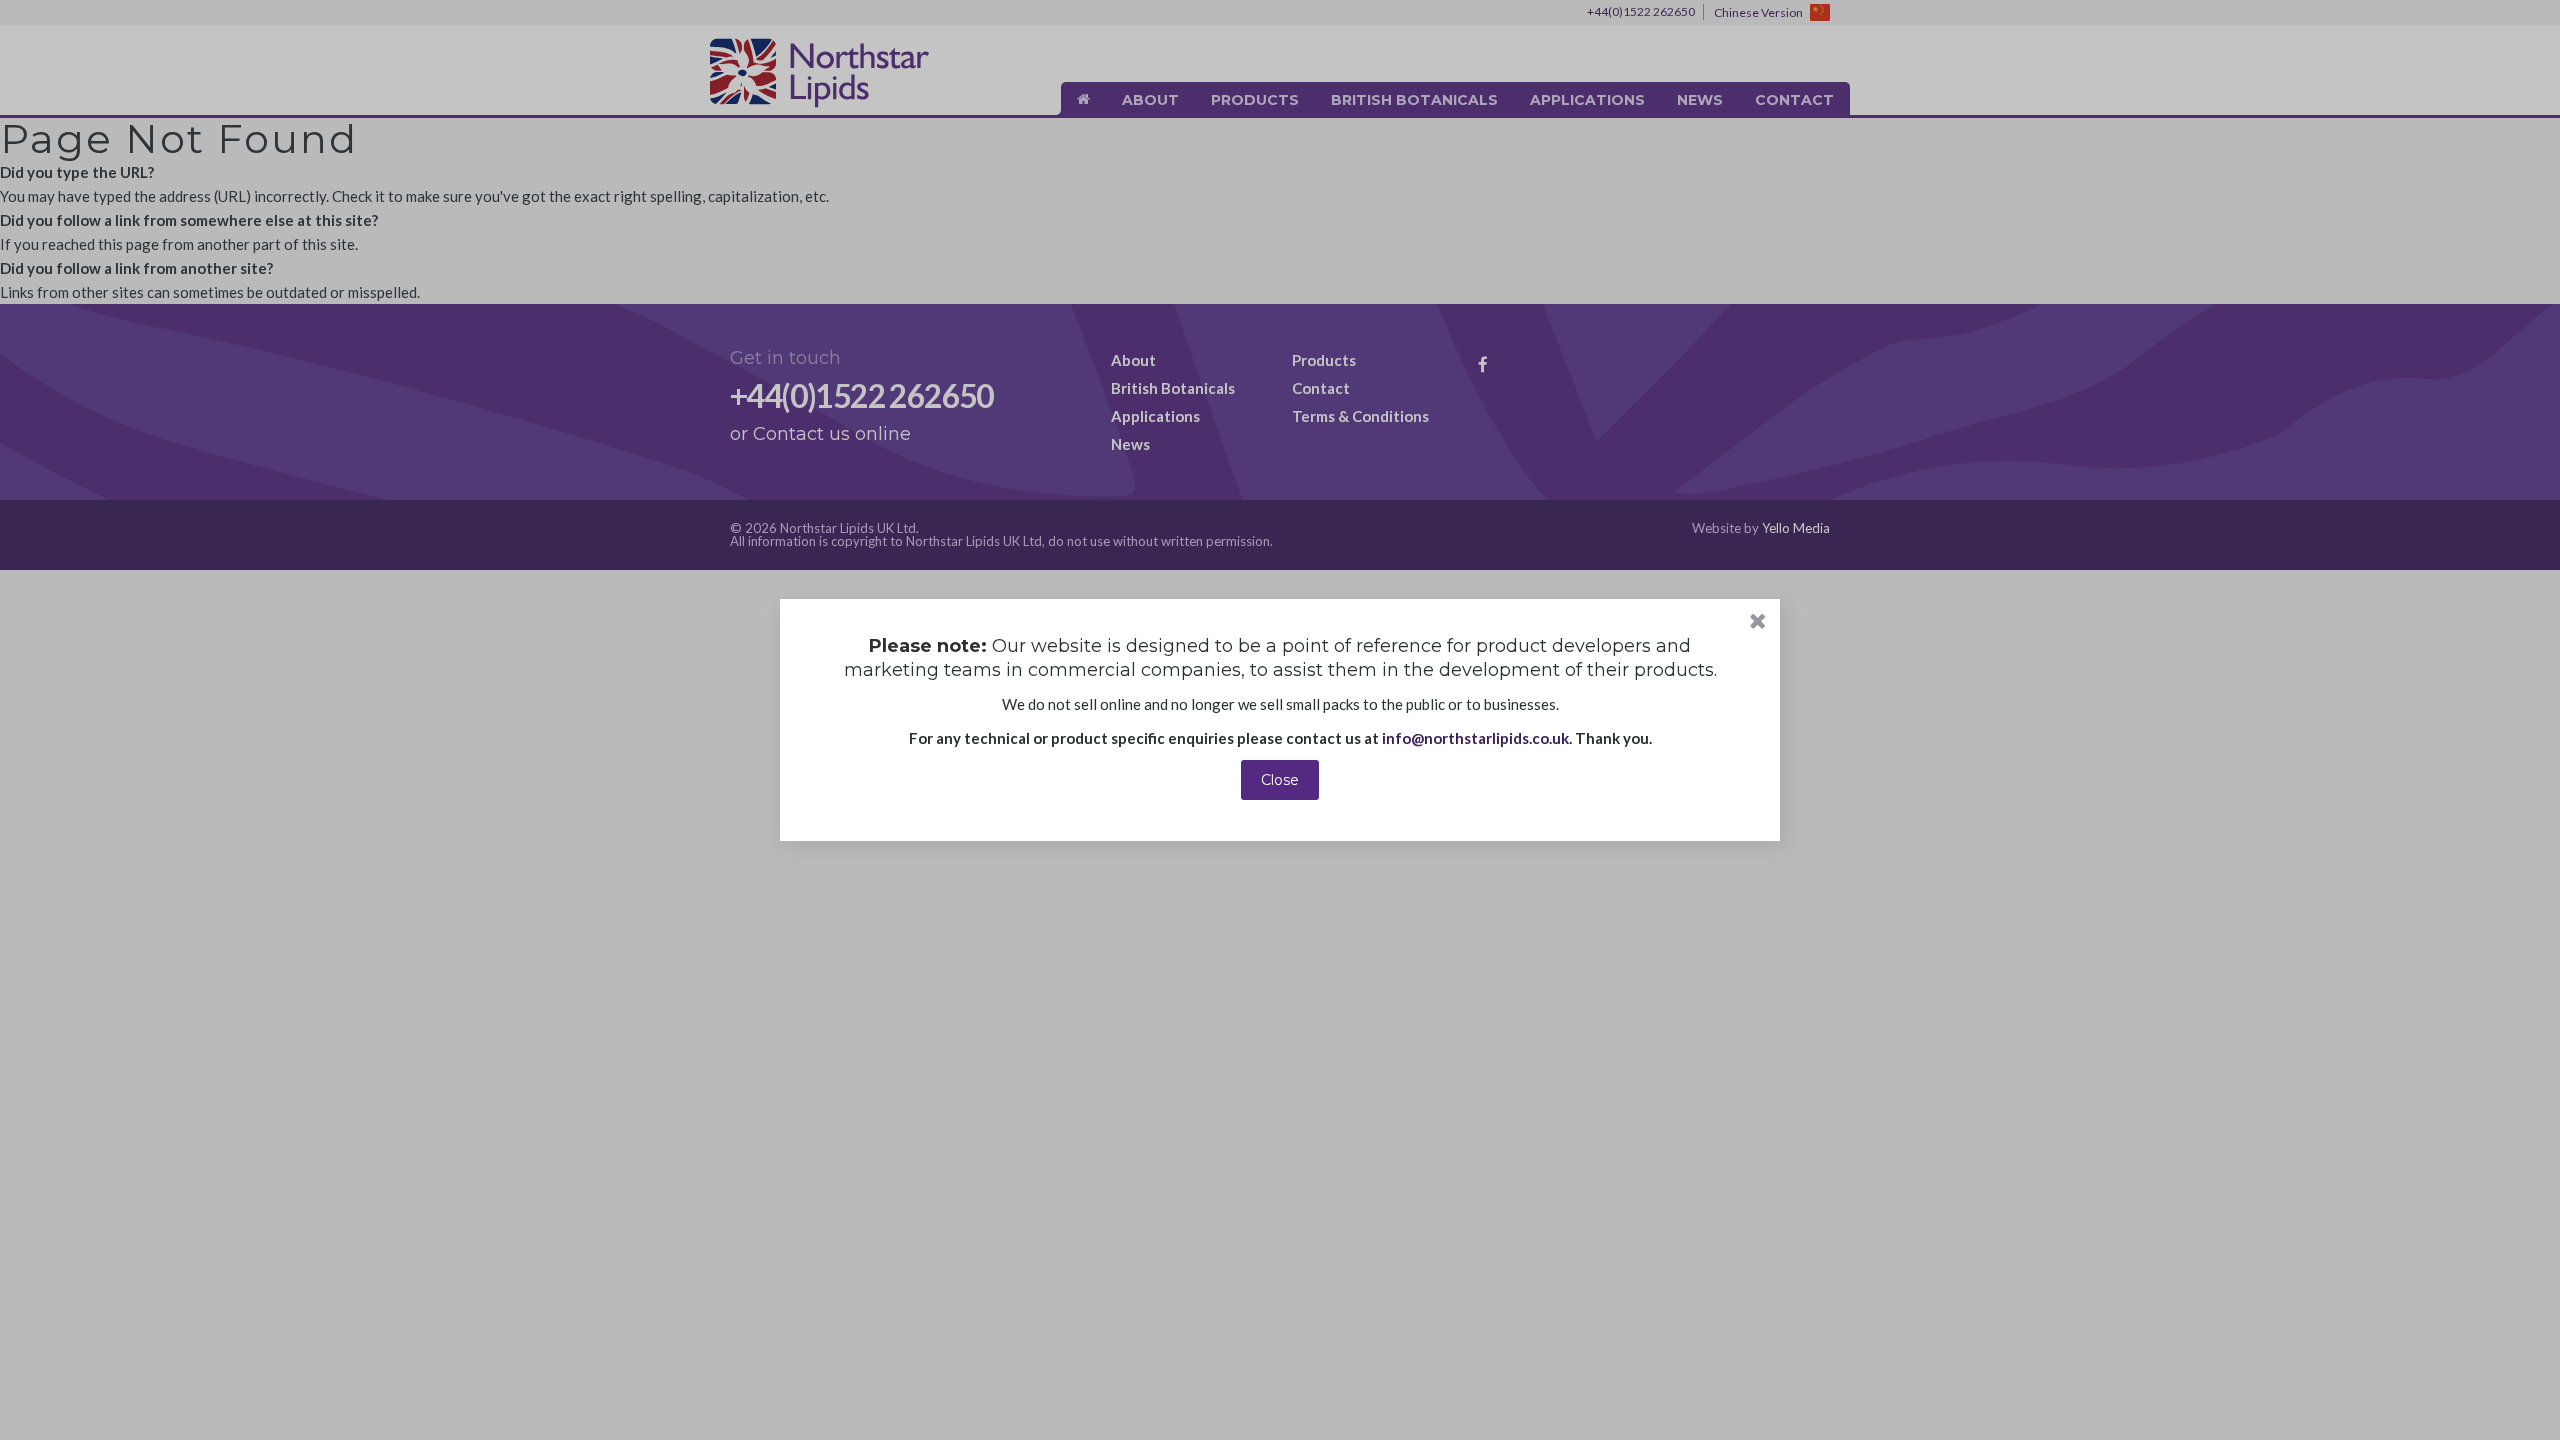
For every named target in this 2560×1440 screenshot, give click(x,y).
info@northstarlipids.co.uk (1475, 738)
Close (1280, 780)
